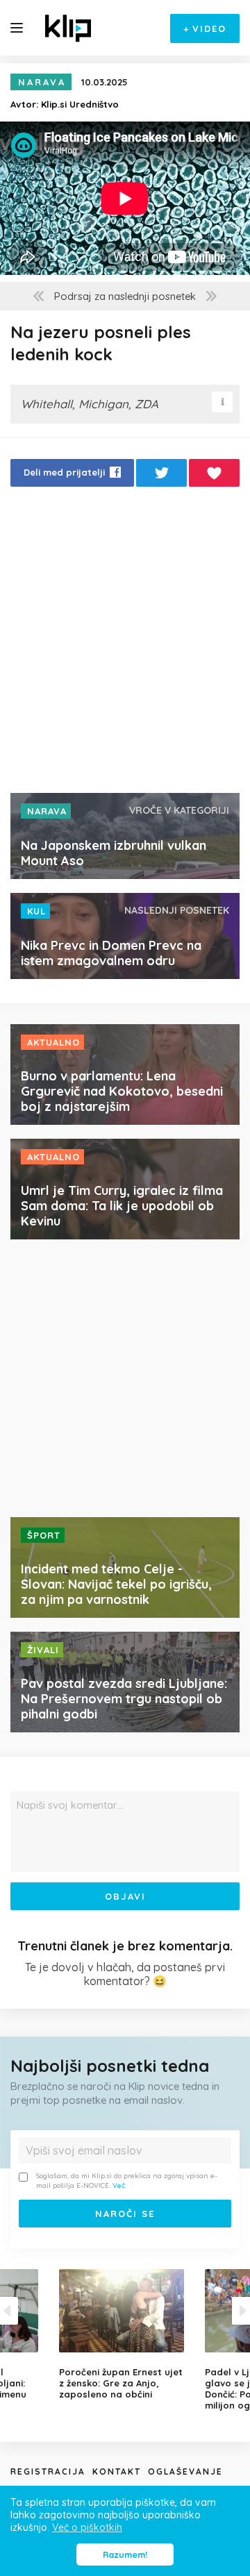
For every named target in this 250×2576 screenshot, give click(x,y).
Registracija (48, 2472)
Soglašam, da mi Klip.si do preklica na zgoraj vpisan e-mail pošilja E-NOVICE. (127, 2181)
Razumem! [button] (125, 2554)
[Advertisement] (125, 644)
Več (119, 2185)
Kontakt (117, 2472)
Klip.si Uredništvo (80, 104)
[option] (125, 2334)
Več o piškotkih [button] (87, 2527)
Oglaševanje (185, 2472)
